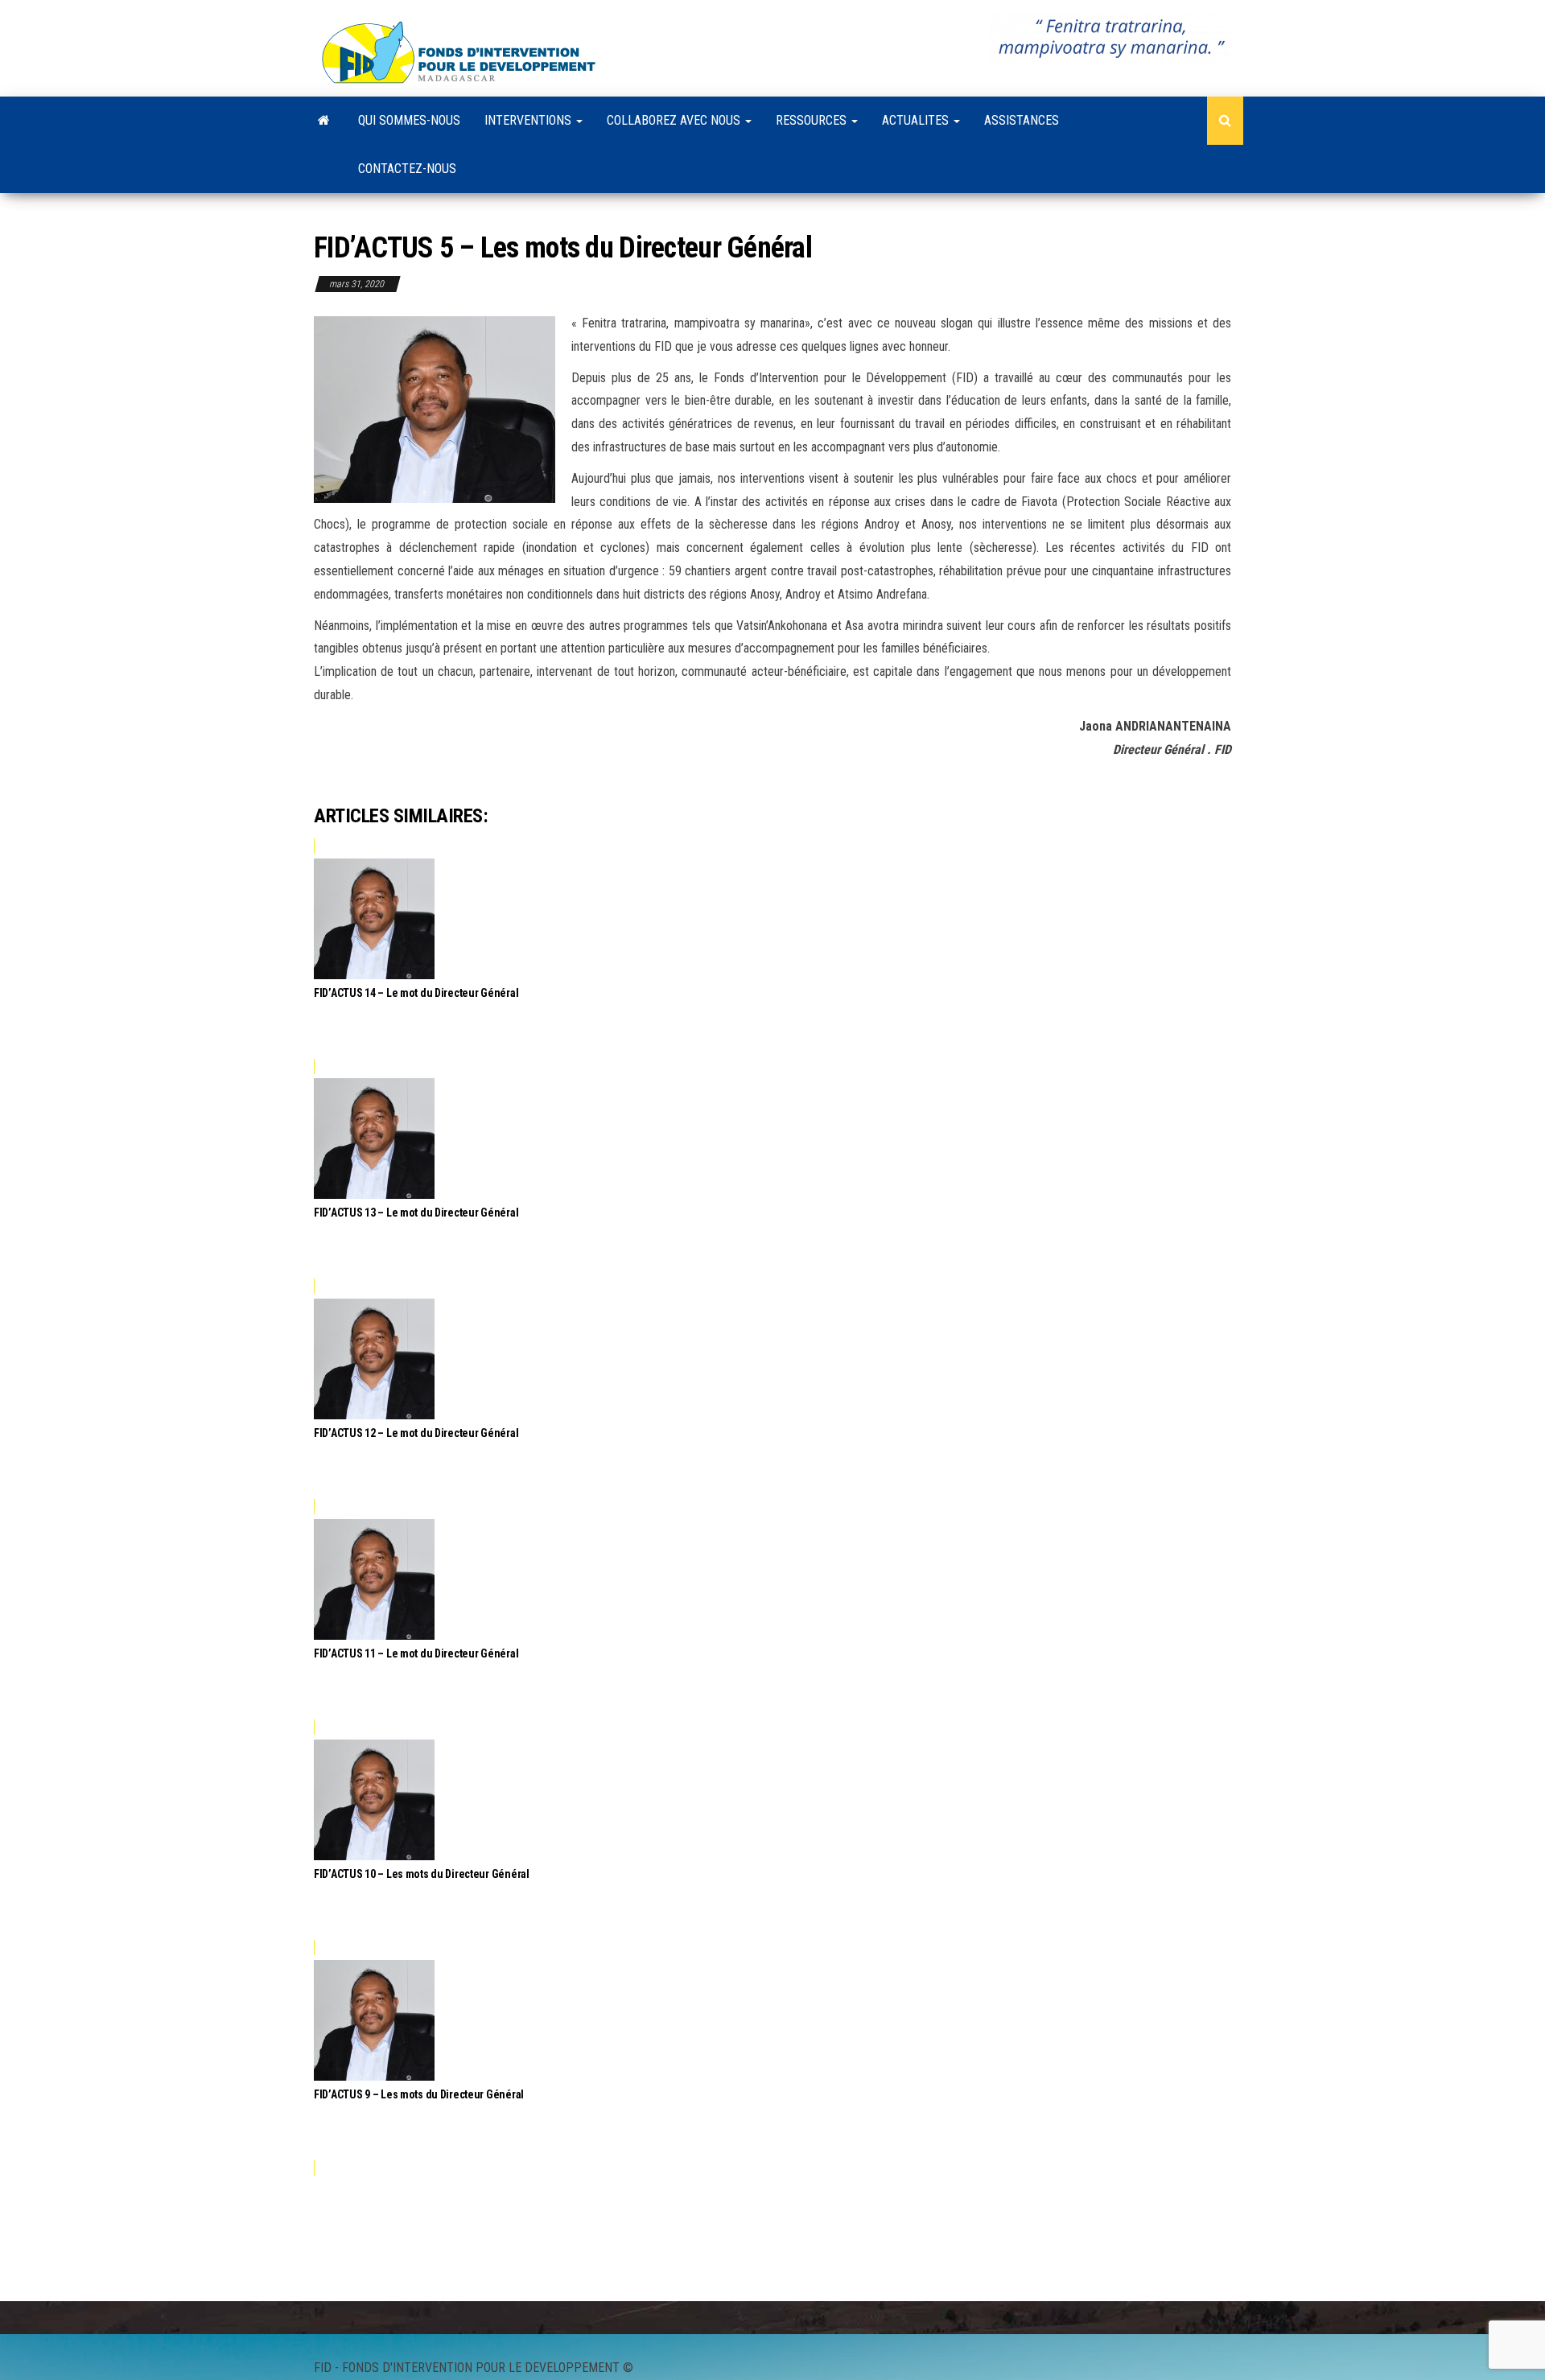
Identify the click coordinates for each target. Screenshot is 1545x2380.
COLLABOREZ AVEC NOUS (675, 120)
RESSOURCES (813, 120)
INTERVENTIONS (529, 120)
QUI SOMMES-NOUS (409, 120)
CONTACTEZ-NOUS (407, 169)
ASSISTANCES (1022, 120)
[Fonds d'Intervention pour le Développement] (324, 121)
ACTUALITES (917, 120)
